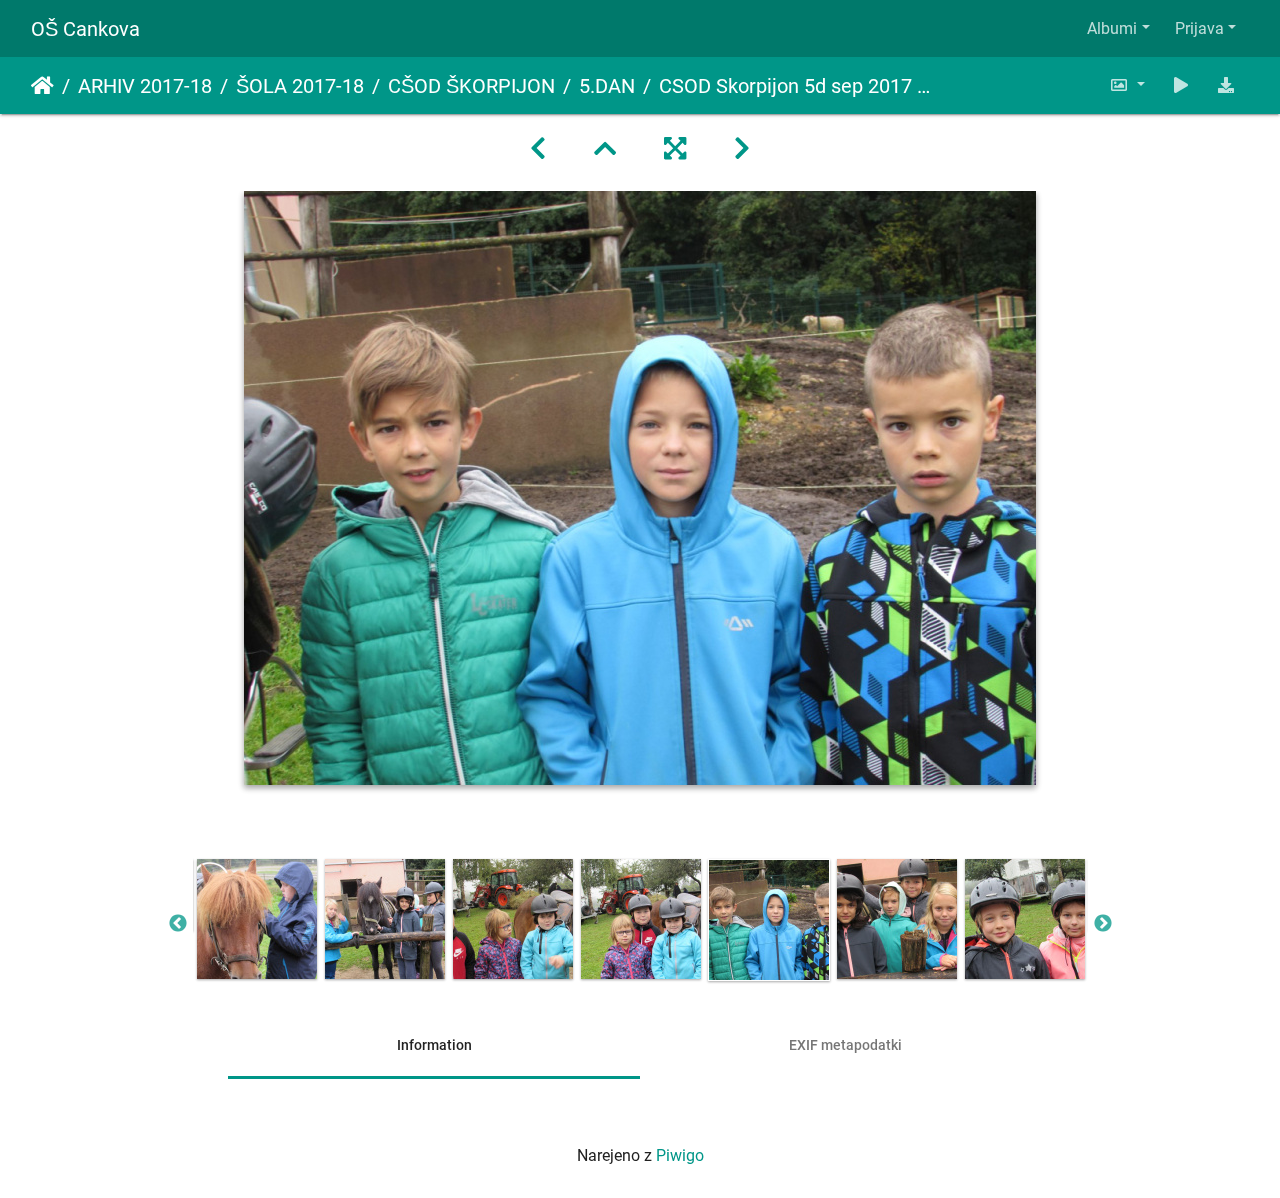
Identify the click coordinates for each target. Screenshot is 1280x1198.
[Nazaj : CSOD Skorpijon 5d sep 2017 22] (538, 149)
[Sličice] (605, 149)
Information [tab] (434, 1045)
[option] (257, 919)
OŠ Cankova (85, 29)
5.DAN (607, 86)
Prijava (1199, 28)
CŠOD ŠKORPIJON (471, 86)
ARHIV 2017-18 (145, 86)
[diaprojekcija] (1181, 85)
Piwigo (680, 1155)
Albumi (1112, 28)
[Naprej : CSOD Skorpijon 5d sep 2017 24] (742, 149)
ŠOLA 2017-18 (300, 86)
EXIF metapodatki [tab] (845, 1045)
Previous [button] (178, 924)
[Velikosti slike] (1127, 85)
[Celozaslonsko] (675, 149)
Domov (42, 86)
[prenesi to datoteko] (1226, 85)
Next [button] (1103, 924)
